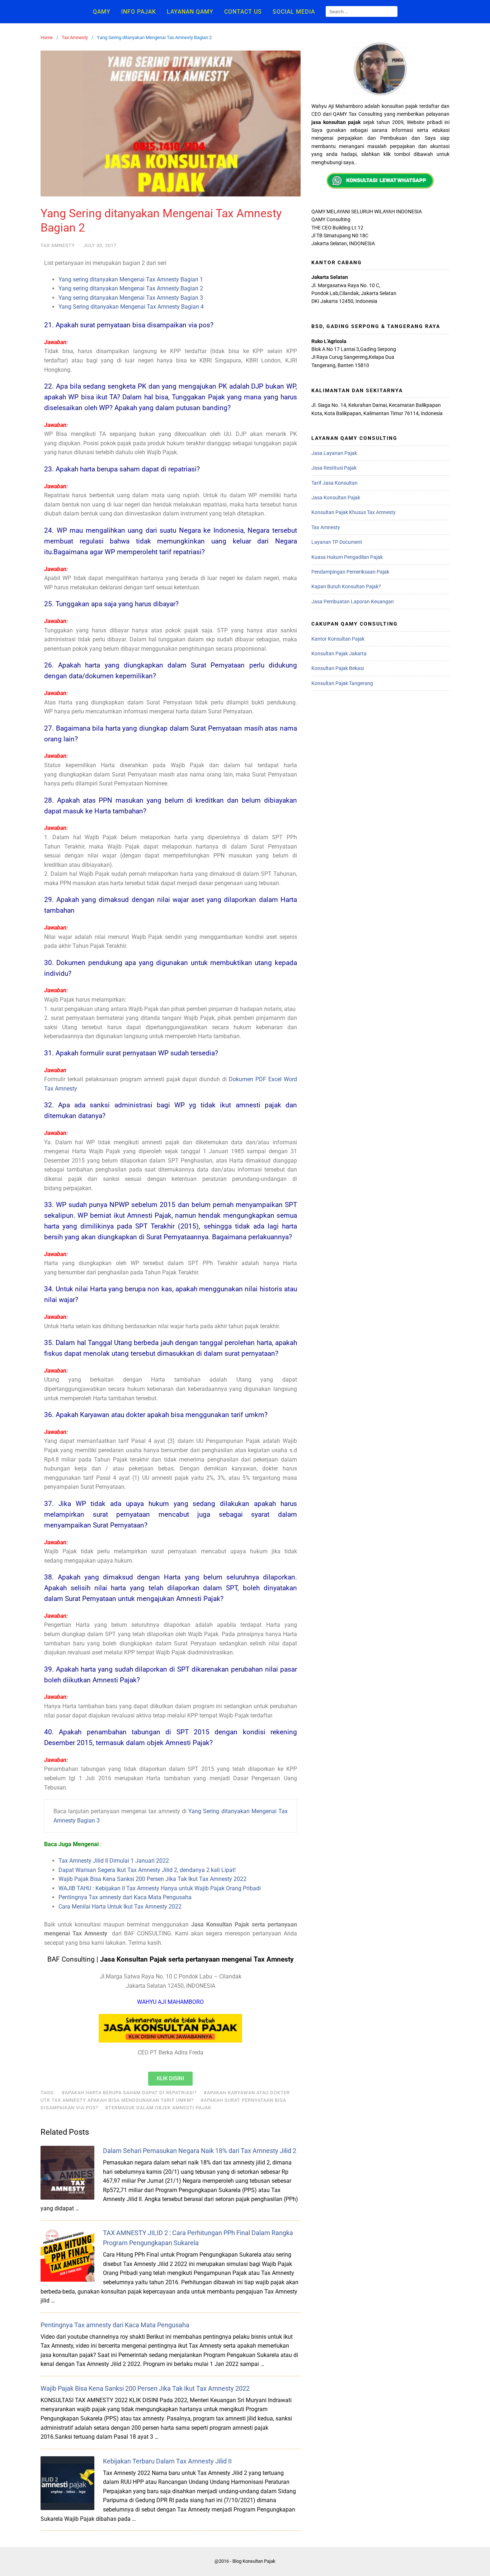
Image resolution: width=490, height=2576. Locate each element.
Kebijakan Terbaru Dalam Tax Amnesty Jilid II (167, 2461)
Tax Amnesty (75, 37)
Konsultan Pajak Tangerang (342, 683)
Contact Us (243, 12)
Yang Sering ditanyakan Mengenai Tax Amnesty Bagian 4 (131, 307)
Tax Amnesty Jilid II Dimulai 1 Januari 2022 (114, 1861)
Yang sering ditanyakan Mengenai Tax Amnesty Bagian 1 (131, 279)
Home (47, 37)
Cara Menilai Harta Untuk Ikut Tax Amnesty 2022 (120, 1907)
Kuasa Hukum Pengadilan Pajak (347, 557)
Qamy (102, 12)
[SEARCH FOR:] (362, 11)
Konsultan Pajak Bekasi (338, 668)
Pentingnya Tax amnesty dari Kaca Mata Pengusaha (125, 1897)
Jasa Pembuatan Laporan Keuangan (353, 602)
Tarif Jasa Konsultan (334, 483)
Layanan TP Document (337, 542)
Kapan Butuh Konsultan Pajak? (346, 586)
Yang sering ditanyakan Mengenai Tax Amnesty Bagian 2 (131, 288)
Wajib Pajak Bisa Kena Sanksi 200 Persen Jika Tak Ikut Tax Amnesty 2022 (152, 1879)
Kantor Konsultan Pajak (338, 639)
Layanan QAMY (190, 12)
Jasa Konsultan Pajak (336, 498)
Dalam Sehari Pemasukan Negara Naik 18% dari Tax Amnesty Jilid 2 (200, 2151)
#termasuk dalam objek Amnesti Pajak (158, 2108)
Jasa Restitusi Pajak (334, 468)
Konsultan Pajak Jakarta (339, 653)
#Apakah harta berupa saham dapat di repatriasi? (129, 2093)
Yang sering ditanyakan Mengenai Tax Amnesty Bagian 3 (131, 298)
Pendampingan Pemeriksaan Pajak (350, 572)
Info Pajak (139, 12)
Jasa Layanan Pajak (334, 453)
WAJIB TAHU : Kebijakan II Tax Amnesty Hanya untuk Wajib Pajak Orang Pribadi (160, 1888)
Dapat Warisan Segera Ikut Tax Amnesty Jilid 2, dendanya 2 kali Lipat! (147, 1870)
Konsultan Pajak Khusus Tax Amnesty (354, 512)
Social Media (294, 12)
